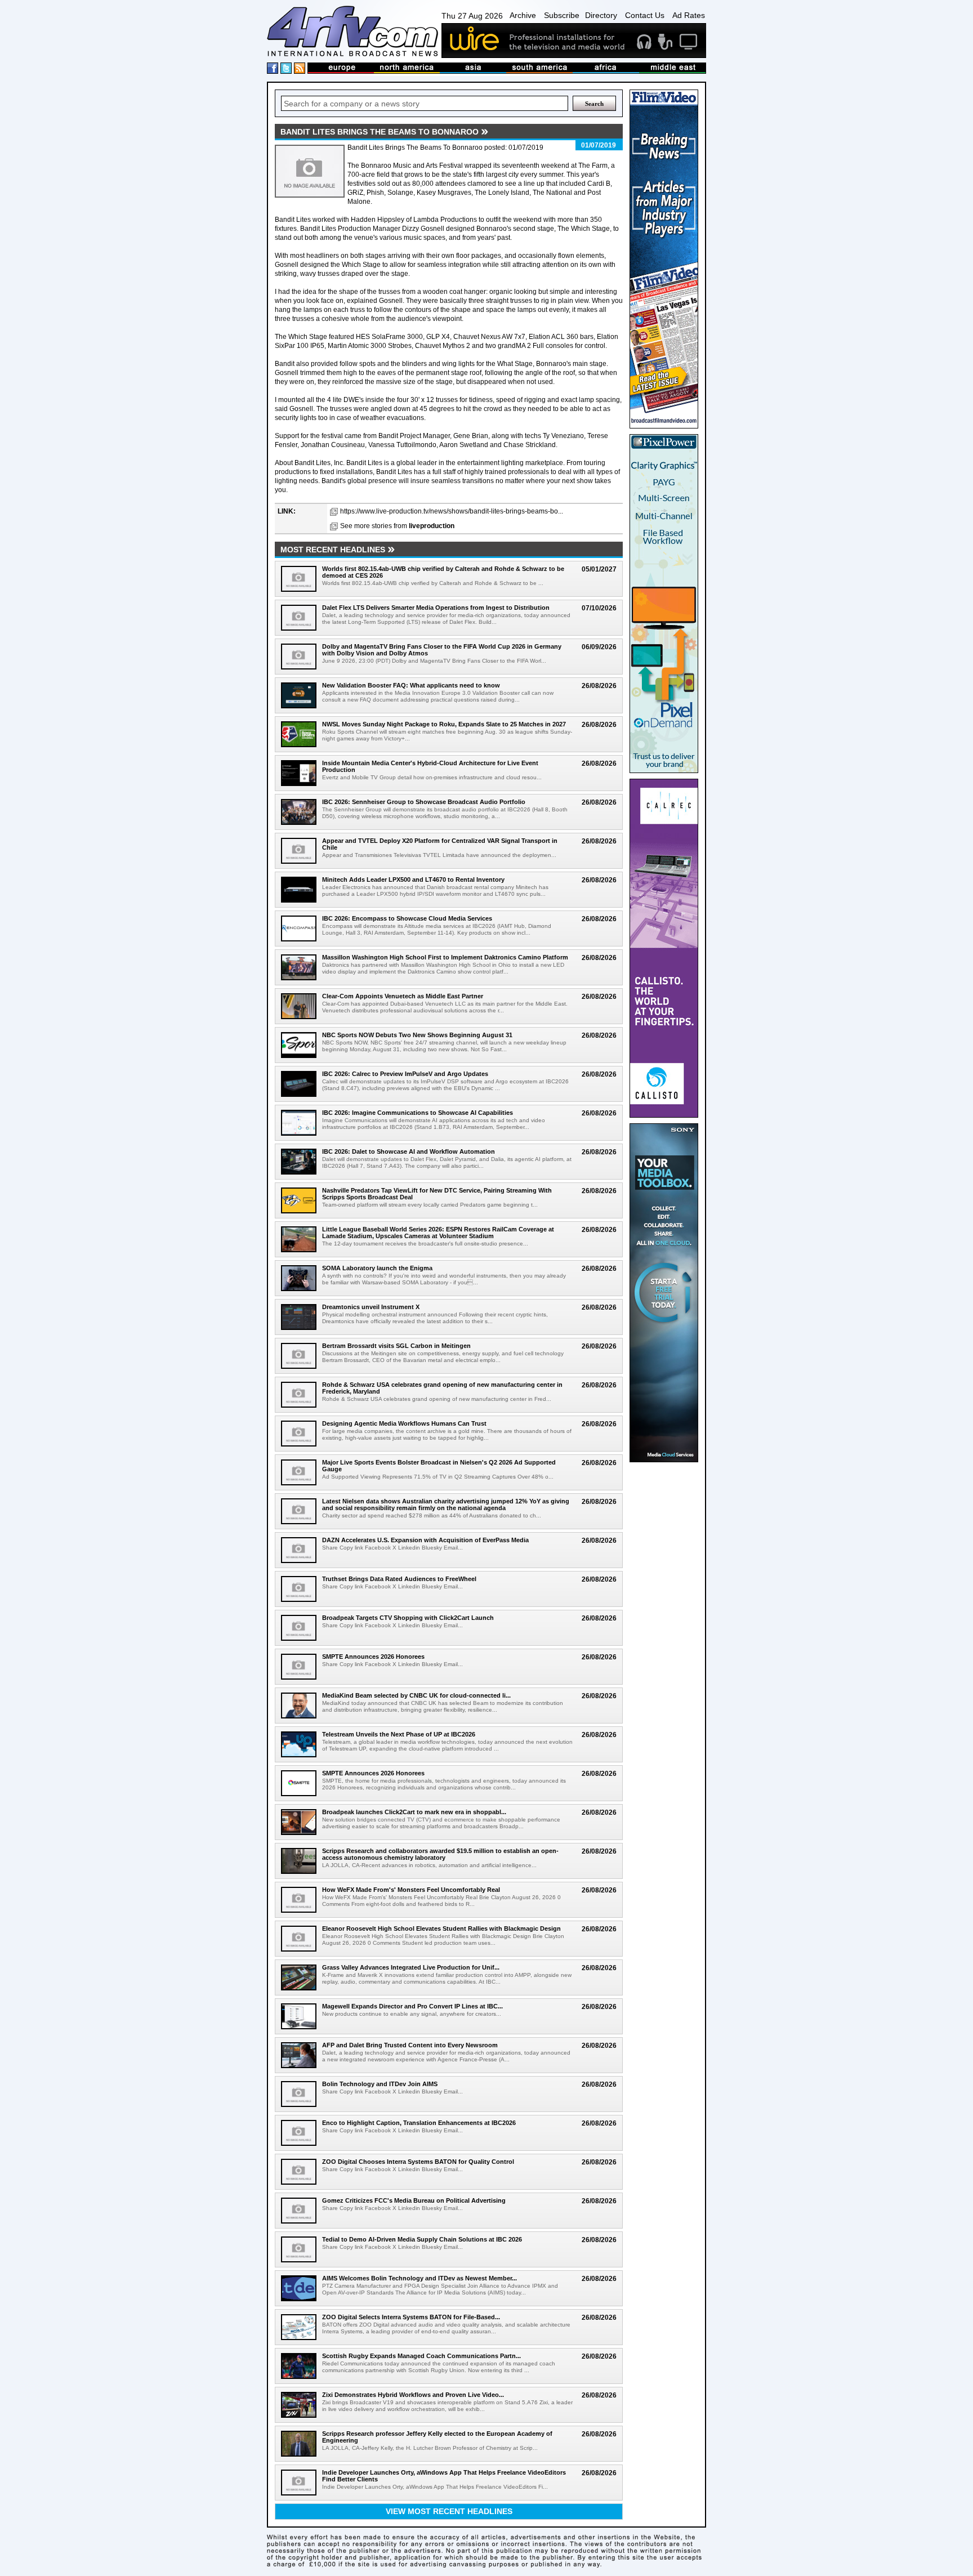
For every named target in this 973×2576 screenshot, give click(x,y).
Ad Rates (689, 15)
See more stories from (397, 526)
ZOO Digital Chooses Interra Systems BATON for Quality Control (418, 2162)
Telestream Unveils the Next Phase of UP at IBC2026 (399, 1734)
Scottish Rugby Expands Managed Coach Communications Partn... (421, 2356)
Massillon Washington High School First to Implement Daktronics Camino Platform (445, 957)
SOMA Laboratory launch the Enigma (377, 1268)
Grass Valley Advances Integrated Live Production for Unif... (411, 1967)
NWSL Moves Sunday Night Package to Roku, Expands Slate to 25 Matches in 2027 (444, 724)
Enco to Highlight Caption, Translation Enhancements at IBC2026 (419, 2123)
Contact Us (645, 15)
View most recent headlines (449, 2511)
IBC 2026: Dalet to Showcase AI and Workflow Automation (409, 1151)
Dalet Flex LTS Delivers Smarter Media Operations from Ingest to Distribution (436, 608)
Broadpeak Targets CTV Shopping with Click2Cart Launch (408, 1618)
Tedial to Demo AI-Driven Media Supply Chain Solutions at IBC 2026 (422, 2239)
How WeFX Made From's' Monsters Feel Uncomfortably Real (411, 1890)
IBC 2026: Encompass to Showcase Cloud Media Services (407, 918)
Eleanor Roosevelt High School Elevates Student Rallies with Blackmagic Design (441, 1928)
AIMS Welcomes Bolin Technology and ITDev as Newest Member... (419, 2278)
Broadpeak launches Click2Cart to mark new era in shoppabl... (414, 1812)
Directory (601, 15)
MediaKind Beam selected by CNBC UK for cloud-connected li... (416, 1695)
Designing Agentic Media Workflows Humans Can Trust (404, 1423)
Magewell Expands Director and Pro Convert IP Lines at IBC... (412, 2006)
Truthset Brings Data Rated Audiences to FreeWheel (399, 1579)
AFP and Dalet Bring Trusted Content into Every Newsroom (410, 2045)
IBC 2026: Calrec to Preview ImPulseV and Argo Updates (405, 1074)
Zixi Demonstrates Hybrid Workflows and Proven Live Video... (413, 2395)
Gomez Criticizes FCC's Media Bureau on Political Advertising (414, 2200)
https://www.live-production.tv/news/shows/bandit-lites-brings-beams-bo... (452, 511)
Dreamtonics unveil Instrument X (371, 1307)
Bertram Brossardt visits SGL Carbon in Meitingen (396, 1346)
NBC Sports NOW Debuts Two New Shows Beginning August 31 (417, 1035)
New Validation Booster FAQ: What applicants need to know (411, 685)
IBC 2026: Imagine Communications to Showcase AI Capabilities (418, 1113)
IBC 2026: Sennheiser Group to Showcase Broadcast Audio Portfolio (424, 802)
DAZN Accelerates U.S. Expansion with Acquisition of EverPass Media (425, 1540)
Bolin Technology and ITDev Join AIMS (380, 2084)
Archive (523, 15)
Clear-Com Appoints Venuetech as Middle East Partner (403, 996)
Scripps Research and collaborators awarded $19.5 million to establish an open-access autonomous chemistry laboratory (440, 1854)
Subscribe (562, 15)
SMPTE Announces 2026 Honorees (373, 1657)
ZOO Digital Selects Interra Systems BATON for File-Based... (411, 2317)
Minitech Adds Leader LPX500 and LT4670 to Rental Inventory (413, 879)
